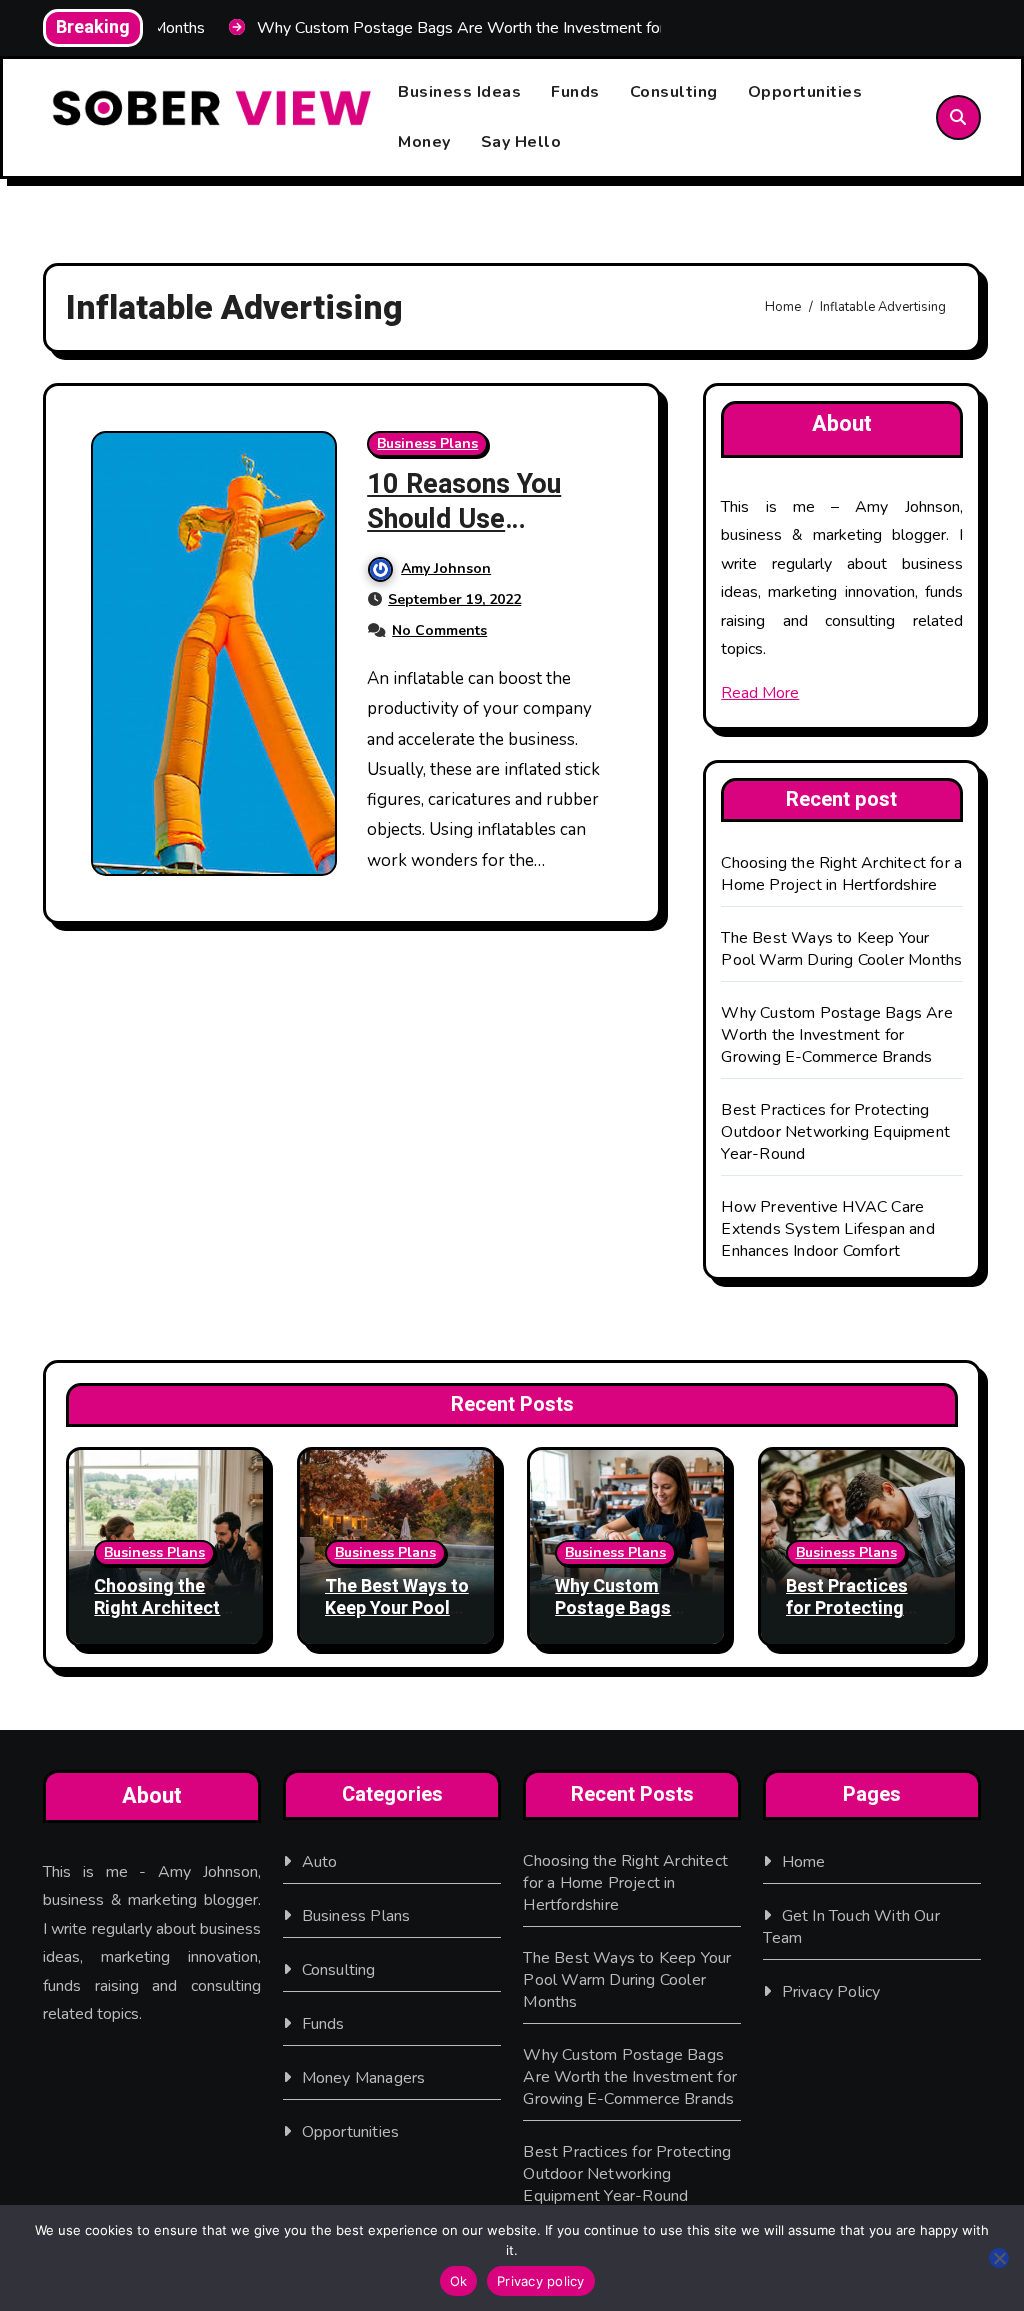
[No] (999, 2258)
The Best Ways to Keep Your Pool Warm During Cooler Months (841, 949)
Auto (320, 1862)
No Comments (439, 630)
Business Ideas (459, 92)
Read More (760, 693)
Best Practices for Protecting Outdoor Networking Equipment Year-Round (835, 1132)
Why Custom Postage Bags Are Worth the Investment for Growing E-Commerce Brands (836, 1035)
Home (804, 1862)
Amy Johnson (446, 568)
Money (424, 142)
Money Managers (364, 2078)
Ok (459, 2281)
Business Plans (427, 443)
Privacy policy (541, 2281)
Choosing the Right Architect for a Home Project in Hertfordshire (841, 874)
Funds (575, 92)
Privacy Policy (831, 1992)
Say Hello (521, 142)
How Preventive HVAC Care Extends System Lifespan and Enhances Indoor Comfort (827, 1229)
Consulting (674, 92)
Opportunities (805, 92)
